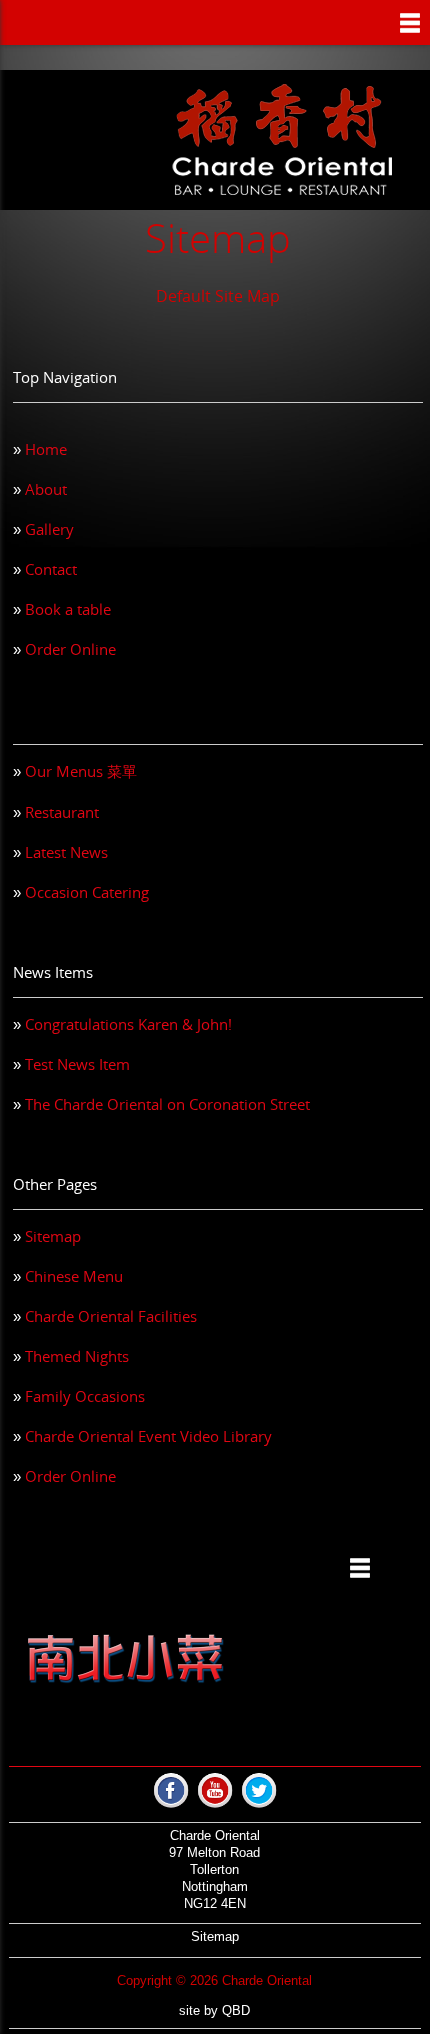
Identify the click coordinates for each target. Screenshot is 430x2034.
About (46, 489)
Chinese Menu (74, 1276)
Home (46, 449)
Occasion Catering (87, 892)
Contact (51, 569)
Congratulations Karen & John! (128, 1024)
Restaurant (62, 812)
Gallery (49, 529)
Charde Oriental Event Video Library (148, 1436)
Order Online (70, 649)
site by (214, 2010)
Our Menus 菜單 (81, 771)
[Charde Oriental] (282, 140)
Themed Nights (77, 1356)
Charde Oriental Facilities (111, 1316)
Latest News (66, 852)
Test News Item (77, 1064)
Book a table (68, 609)
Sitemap (53, 1236)
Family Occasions (85, 1396)
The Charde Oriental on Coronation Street (167, 1104)
